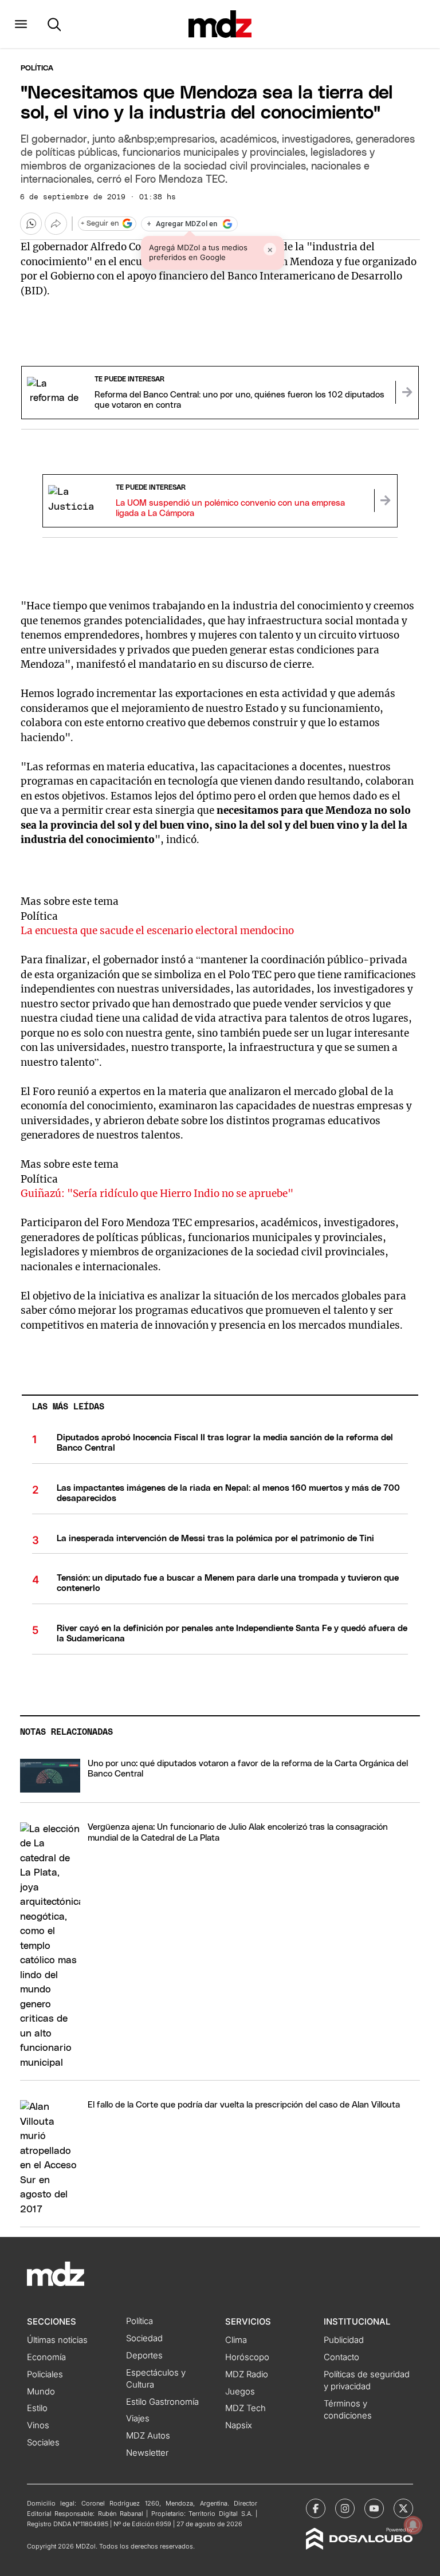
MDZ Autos (148, 2436)
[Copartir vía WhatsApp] (31, 223)
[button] (21, 24)
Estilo (37, 2408)
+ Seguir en (100, 224)
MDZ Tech (245, 2408)
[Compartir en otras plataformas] (56, 223)
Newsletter (147, 2453)
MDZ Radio (247, 2374)
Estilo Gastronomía (162, 2402)
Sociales (43, 2443)
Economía (46, 2357)
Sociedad (144, 2338)
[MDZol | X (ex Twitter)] (403, 2508)
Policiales (45, 2374)
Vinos (38, 2425)
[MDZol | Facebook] (316, 2508)
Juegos (240, 2392)
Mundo (41, 2392)
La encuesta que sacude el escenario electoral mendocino (157, 931)
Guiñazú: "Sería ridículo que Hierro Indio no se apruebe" (157, 1194)
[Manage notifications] (413, 2525)
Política (37, 68)
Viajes (138, 2419)
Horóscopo (247, 2357)
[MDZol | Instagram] (345, 2508)
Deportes (144, 2356)
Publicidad (344, 2340)
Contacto (341, 2357)
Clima (236, 2340)
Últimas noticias (57, 2340)
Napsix (239, 2425)
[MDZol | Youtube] (374, 2508)
